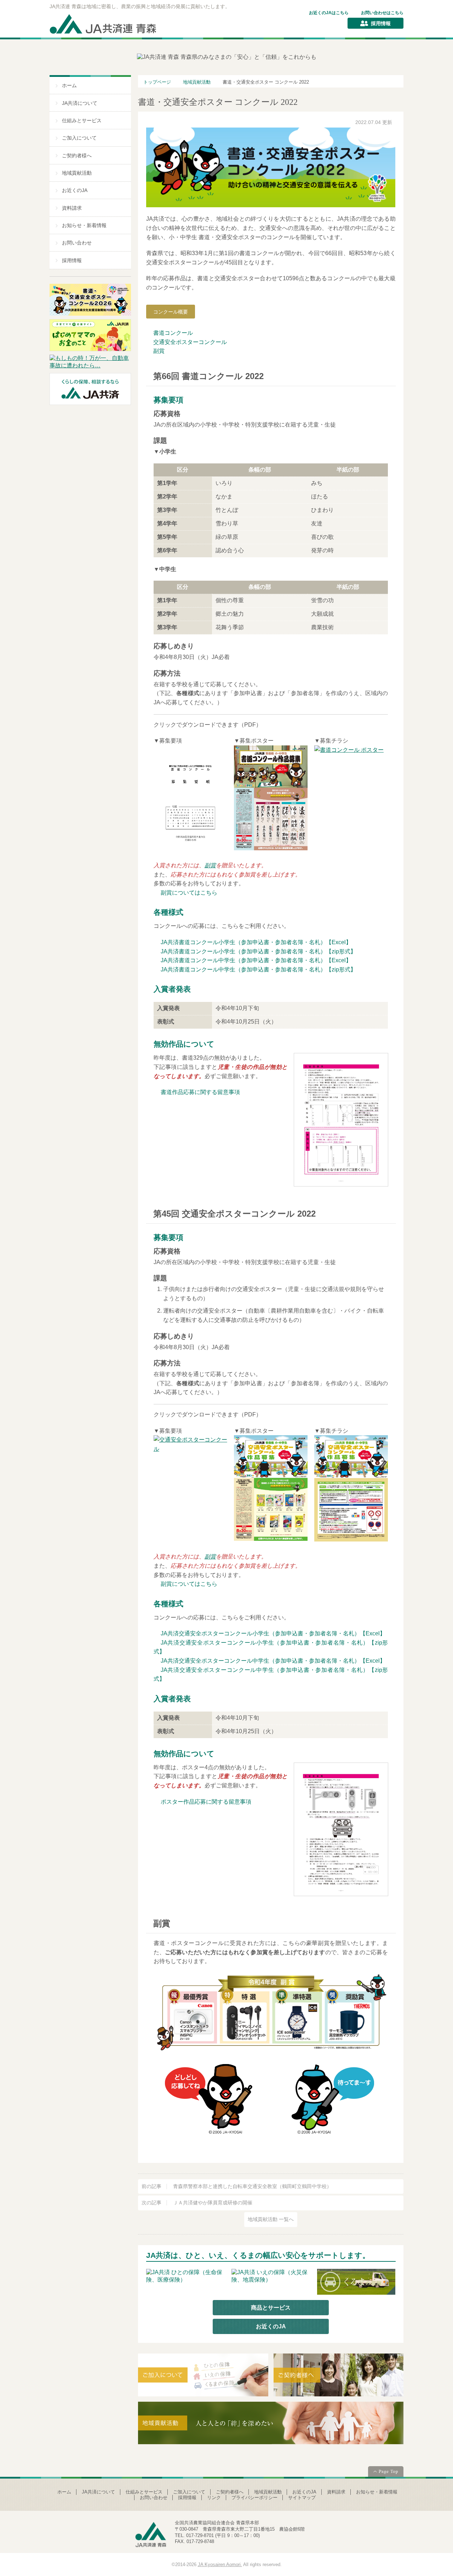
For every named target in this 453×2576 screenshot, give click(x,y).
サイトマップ (302, 2498)
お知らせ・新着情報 (84, 226)
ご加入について (79, 138)
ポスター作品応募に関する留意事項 (206, 1802)
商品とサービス (271, 2308)
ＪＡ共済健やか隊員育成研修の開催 (197, 2203)
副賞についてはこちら (189, 893)
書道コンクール (173, 333)
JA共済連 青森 (104, 24)
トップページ (157, 82)
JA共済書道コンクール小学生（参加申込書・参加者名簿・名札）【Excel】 (256, 942)
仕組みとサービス (82, 121)
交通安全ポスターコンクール (190, 342)
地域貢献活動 (77, 173)
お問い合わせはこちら (382, 13)
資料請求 (72, 208)
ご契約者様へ (77, 156)
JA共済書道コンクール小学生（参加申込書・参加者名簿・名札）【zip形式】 (258, 951)
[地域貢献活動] (271, 2425)
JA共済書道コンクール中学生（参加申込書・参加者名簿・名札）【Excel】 (256, 960)
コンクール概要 (171, 312)
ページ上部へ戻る (386, 2472)
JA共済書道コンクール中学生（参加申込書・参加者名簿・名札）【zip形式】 (258, 969)
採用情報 (381, 23)
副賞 (159, 351)
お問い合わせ (77, 243)
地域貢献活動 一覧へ (271, 2219)
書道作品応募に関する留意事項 (200, 1092)
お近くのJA (75, 190)
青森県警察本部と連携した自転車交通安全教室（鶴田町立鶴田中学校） (237, 2186)
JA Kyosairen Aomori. (220, 2564)
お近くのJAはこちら (329, 13)
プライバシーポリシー (254, 2498)
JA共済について (80, 103)
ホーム (69, 86)
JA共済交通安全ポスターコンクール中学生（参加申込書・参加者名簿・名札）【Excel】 (273, 1661)
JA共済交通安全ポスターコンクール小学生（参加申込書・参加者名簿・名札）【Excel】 (273, 1633)
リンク (214, 2498)
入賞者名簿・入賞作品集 (233, 312)
